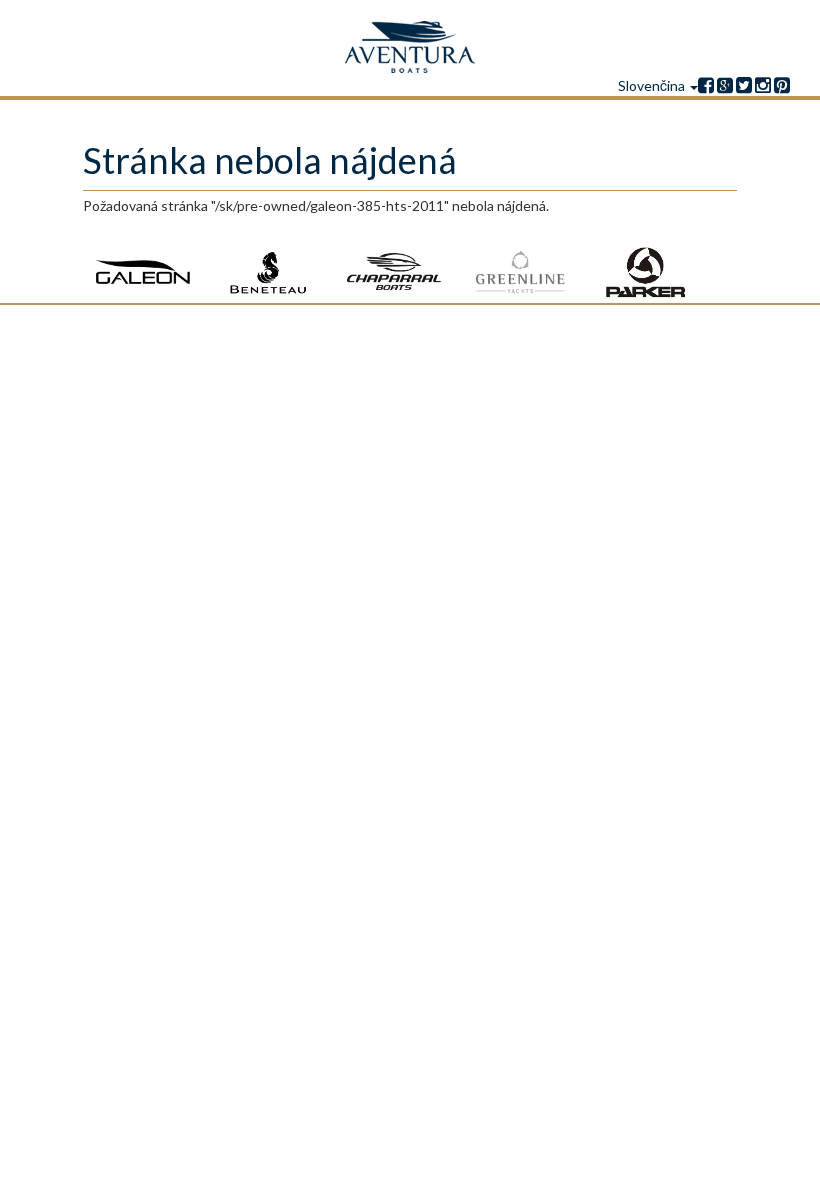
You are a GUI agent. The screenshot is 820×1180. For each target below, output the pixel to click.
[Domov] (410, 47)
